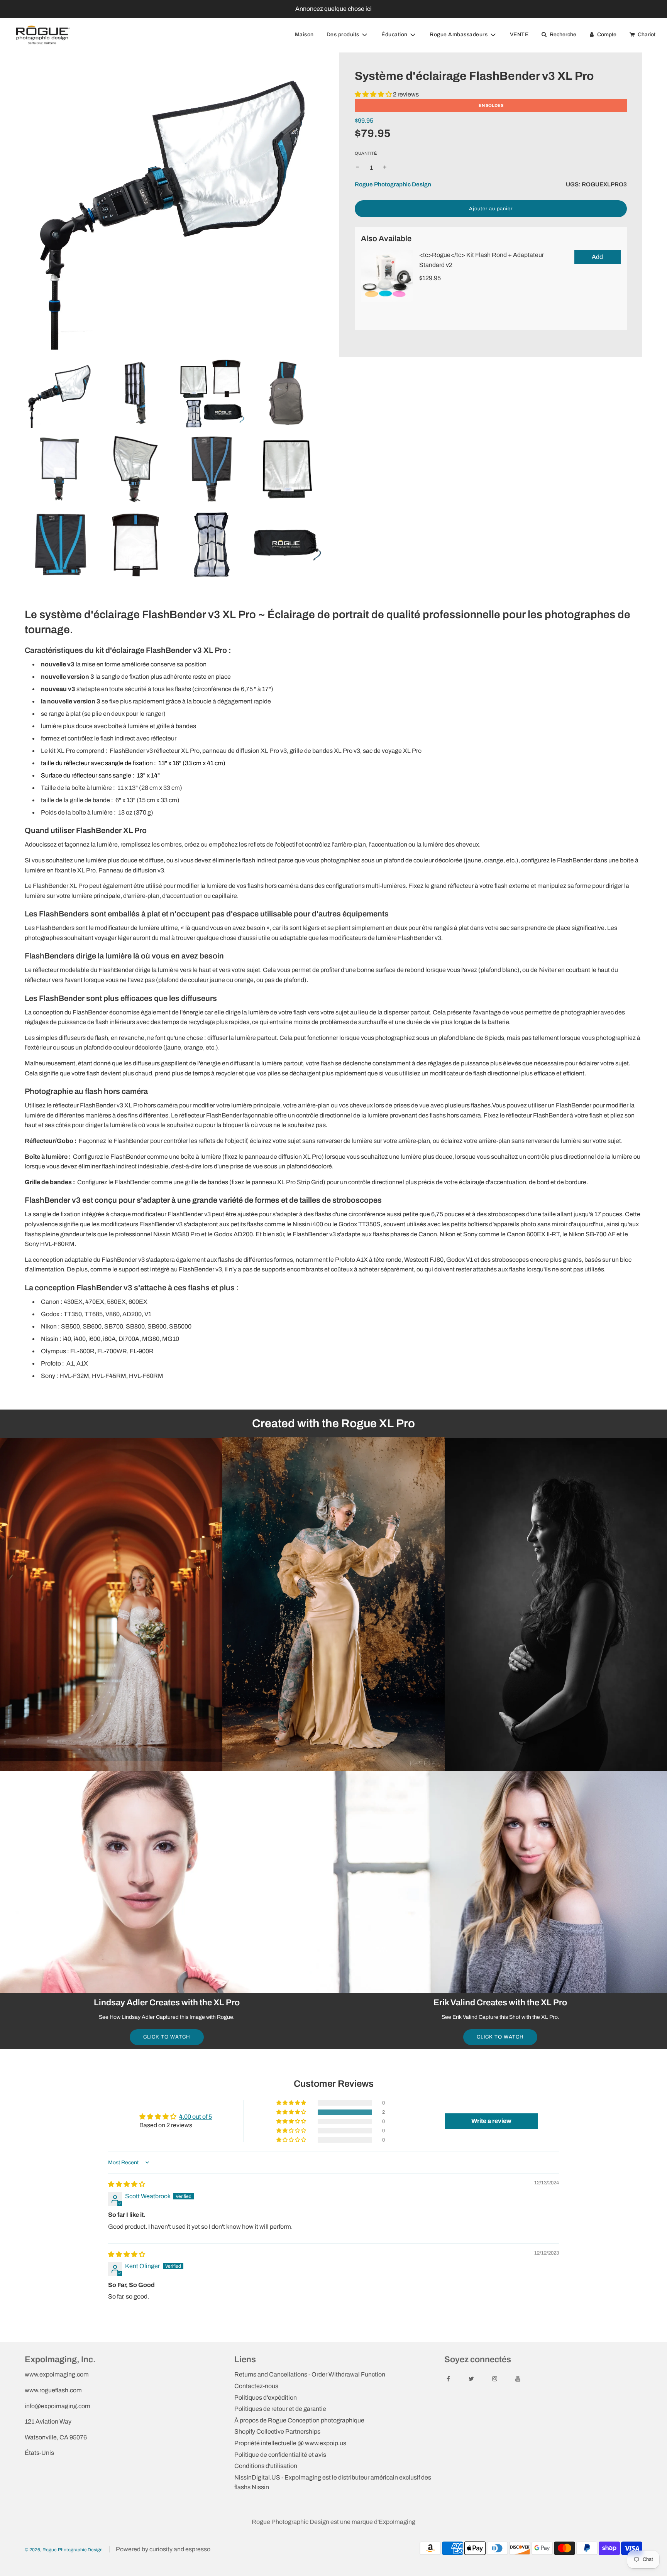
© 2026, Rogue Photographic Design (64, 2550)
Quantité (366, 153)
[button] (373, 94)
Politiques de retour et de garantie (280, 2409)
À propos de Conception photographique (299, 2420)
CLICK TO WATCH (167, 2037)
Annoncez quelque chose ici (333, 9)
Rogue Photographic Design (393, 184)
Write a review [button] (491, 2121)
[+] (385, 168)
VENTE (519, 35)
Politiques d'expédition (266, 2398)
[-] (357, 168)
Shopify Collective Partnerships (277, 2431)
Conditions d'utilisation (266, 2466)
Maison (304, 35)
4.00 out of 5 (196, 2117)
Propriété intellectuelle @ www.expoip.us (290, 2443)
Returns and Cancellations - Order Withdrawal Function (310, 2374)
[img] (127, 2184)
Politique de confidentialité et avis (280, 2455)
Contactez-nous (256, 2386)
